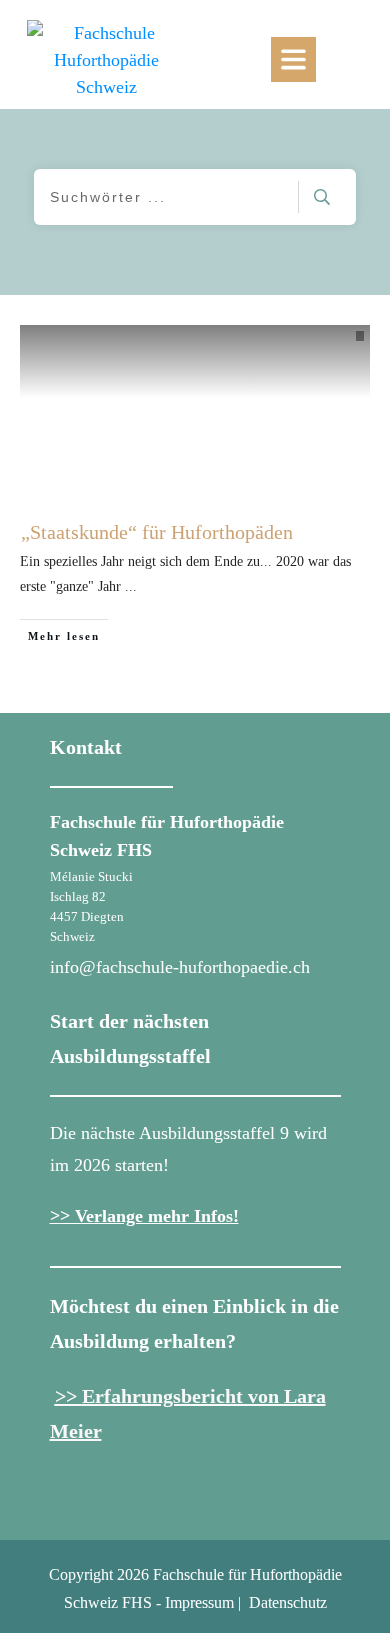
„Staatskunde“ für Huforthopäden (157, 532)
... (131, 586)
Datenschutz (288, 1602)
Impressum (199, 1602)
